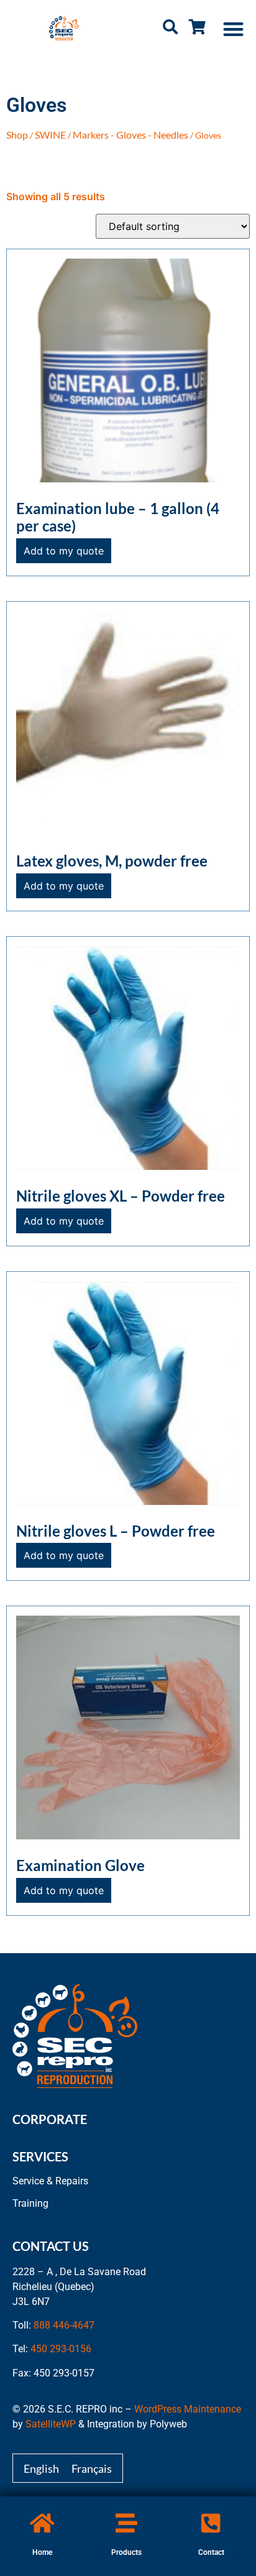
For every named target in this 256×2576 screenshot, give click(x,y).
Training (30, 2203)
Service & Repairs (50, 2181)
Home (42, 2552)
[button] (234, 29)
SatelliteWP (51, 2424)
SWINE (50, 135)
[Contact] (211, 2523)
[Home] (42, 2523)
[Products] (126, 2523)
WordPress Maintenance (188, 2409)
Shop (17, 135)
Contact (211, 2552)
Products (126, 2552)
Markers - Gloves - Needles (130, 135)
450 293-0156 (61, 2349)
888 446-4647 (64, 2325)
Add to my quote (64, 551)
